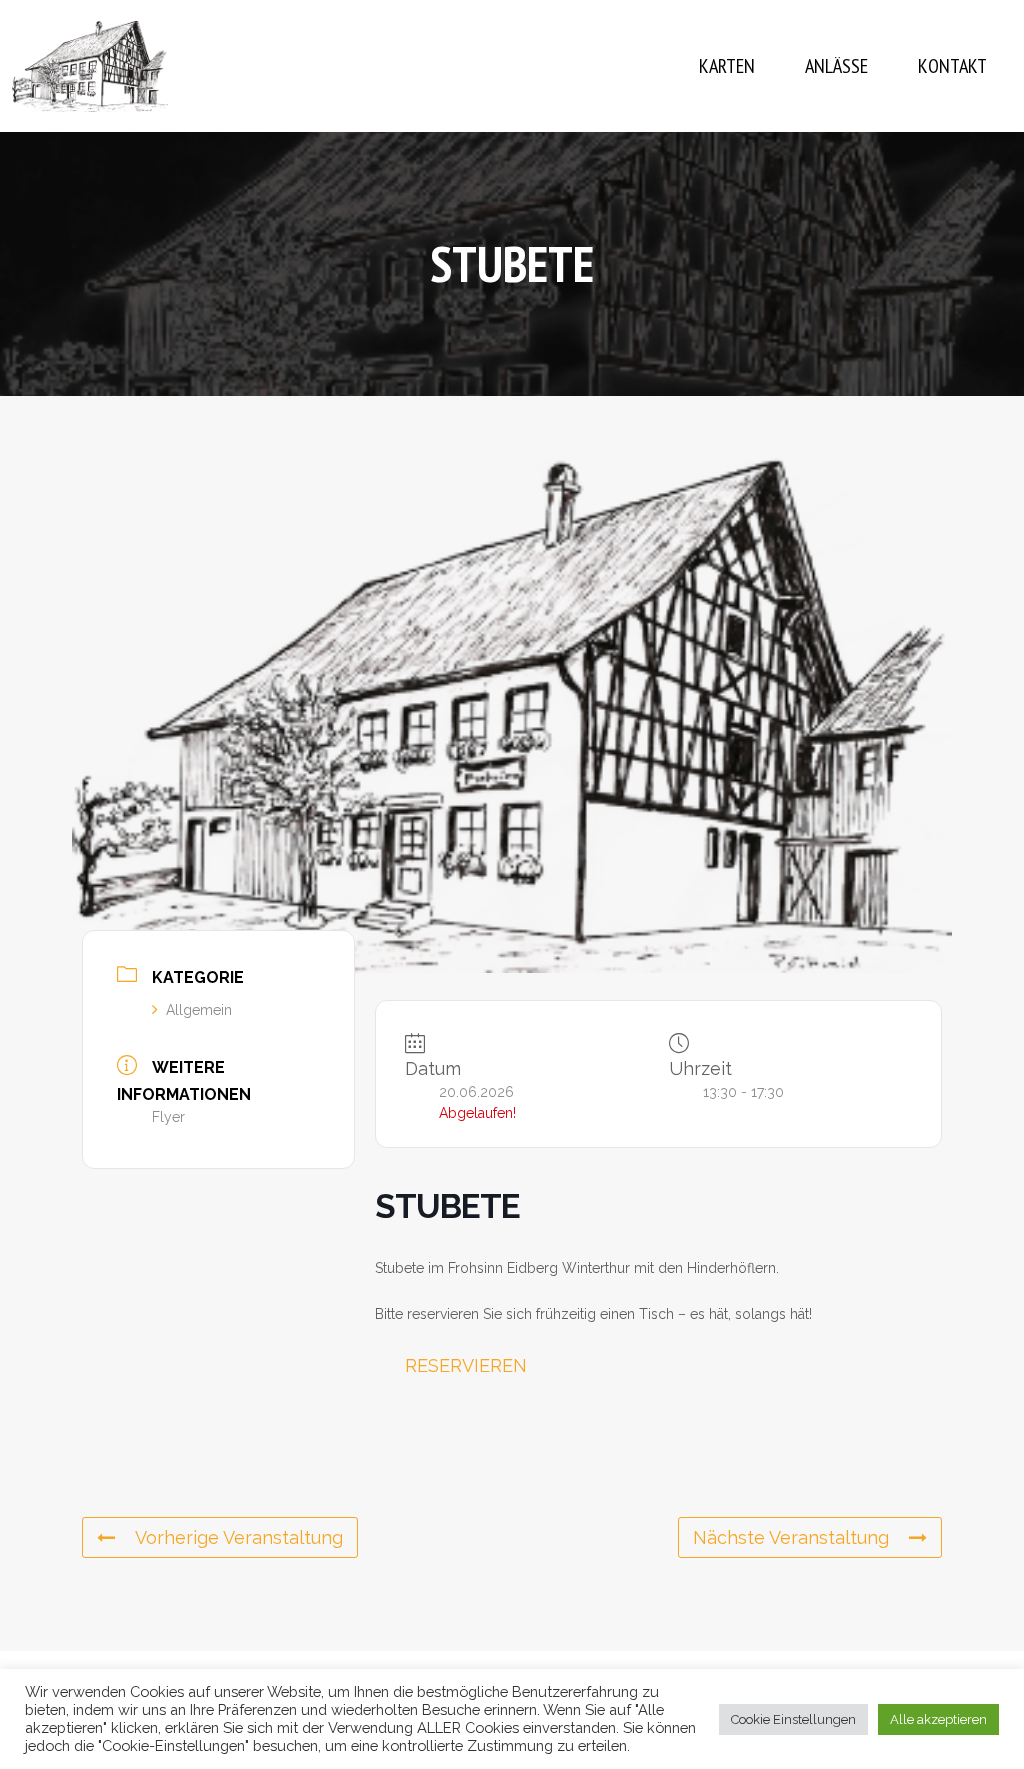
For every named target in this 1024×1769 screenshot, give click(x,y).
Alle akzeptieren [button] (938, 1719)
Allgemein (199, 1010)
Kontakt (952, 66)
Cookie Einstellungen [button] (793, 1719)
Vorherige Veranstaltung (239, 1537)
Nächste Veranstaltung (791, 1537)
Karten (727, 66)
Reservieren (466, 1365)
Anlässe (836, 66)
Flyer (168, 1117)
